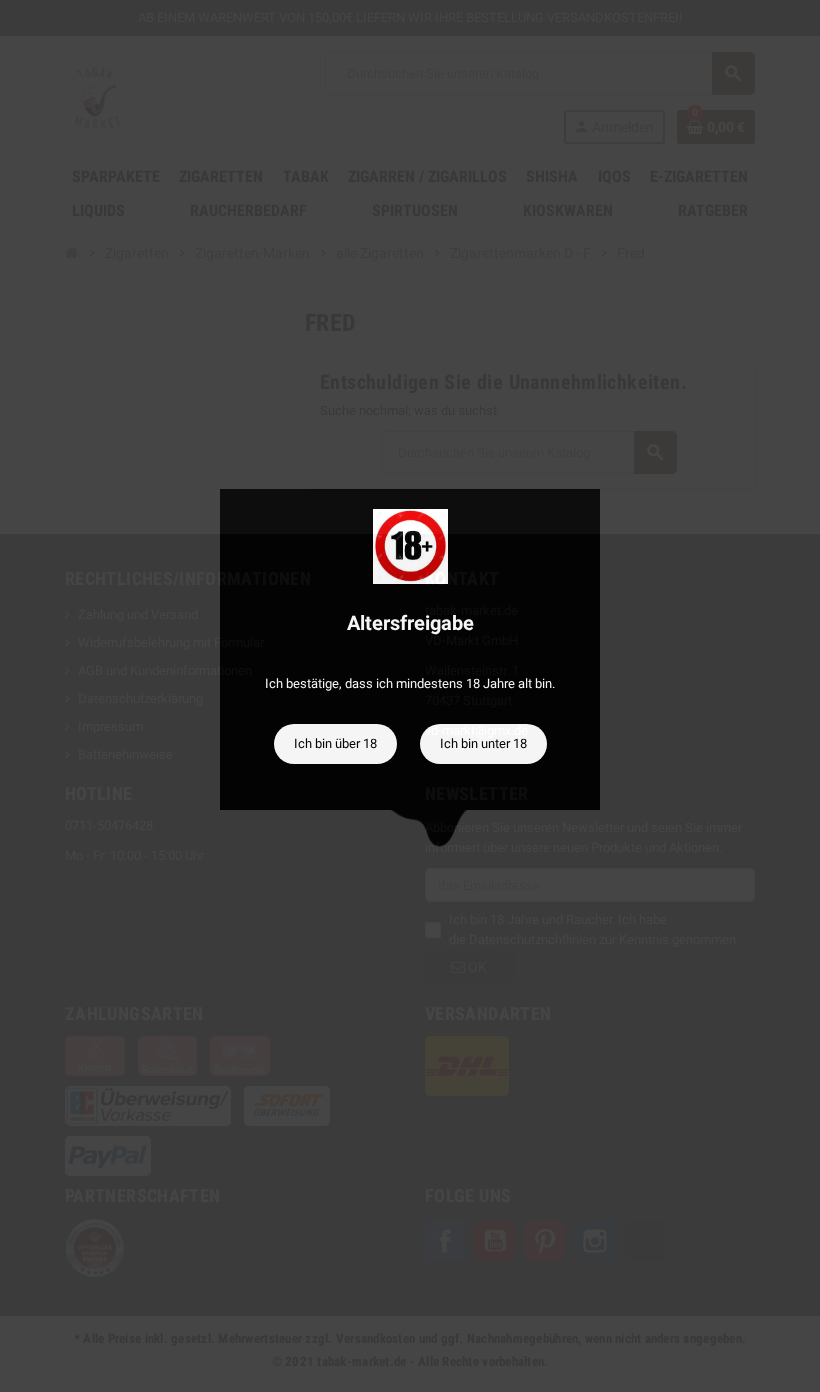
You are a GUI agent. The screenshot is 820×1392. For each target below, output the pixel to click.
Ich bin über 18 (335, 743)
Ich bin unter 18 (483, 743)
